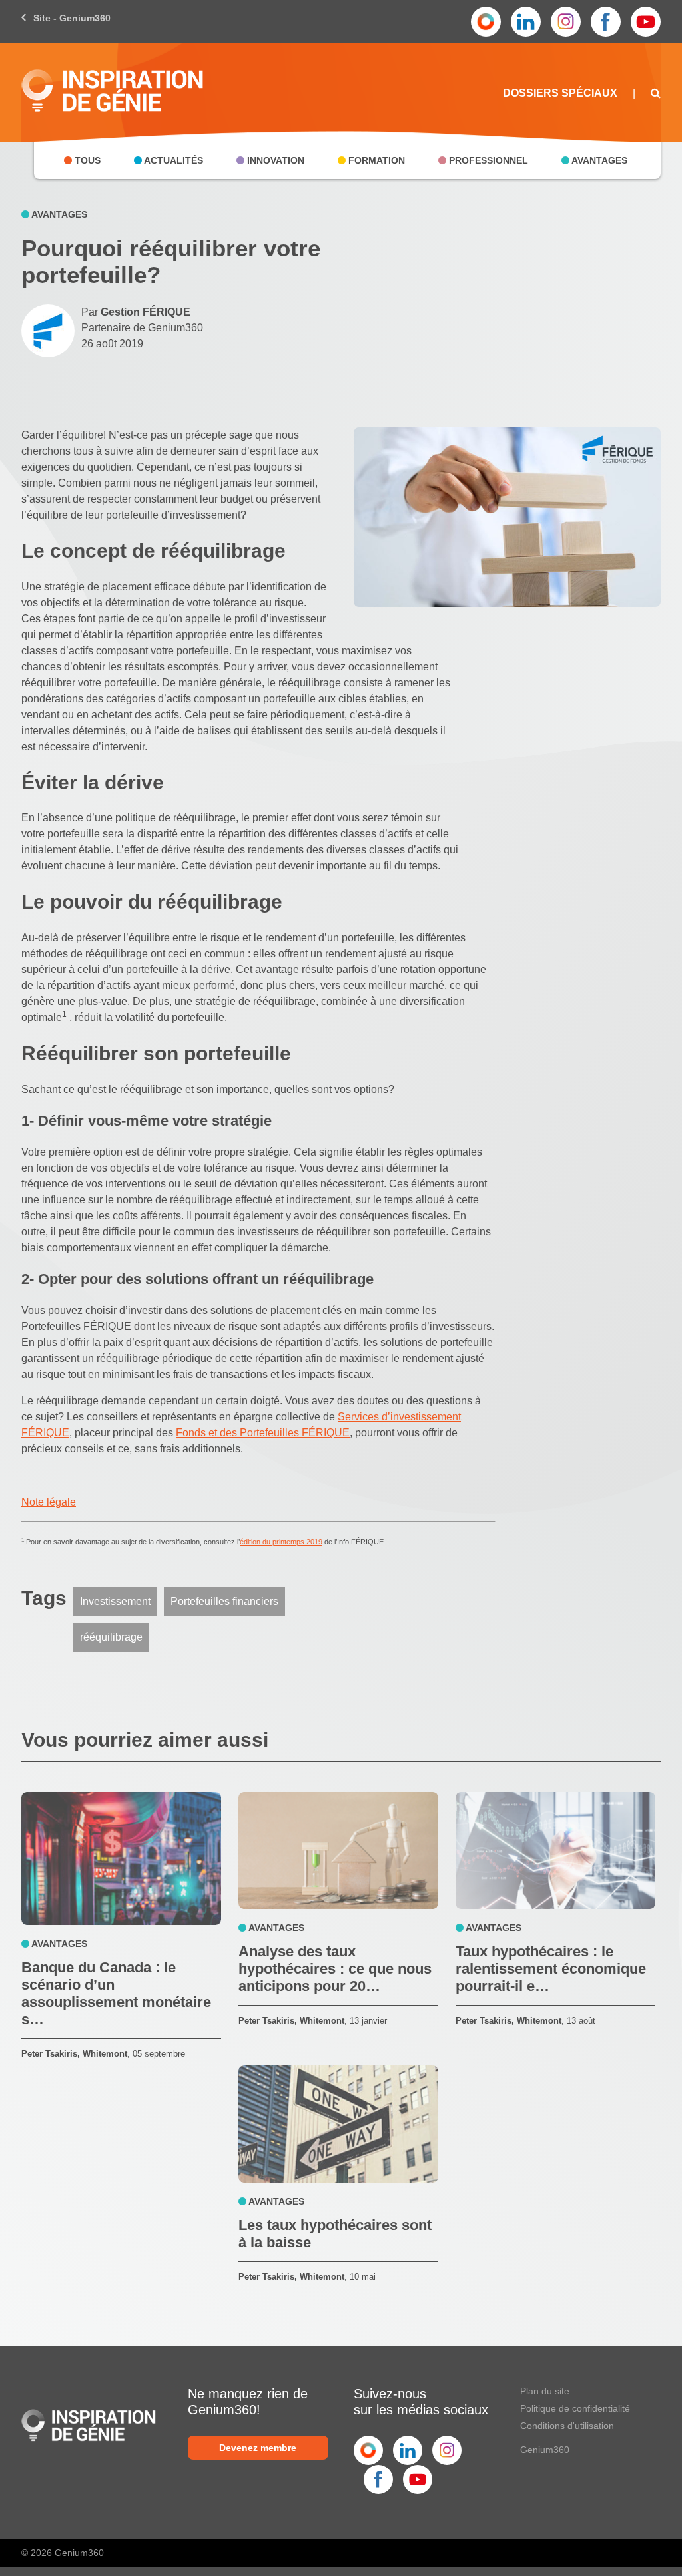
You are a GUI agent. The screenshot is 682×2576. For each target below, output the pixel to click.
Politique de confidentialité (575, 2408)
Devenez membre (258, 2448)
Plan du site (545, 2391)
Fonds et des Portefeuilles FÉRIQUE (263, 1433)
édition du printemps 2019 (281, 1542)
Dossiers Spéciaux (560, 93)
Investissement (115, 1601)
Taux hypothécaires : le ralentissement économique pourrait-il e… (551, 1969)
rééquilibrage (111, 1637)
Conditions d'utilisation (567, 2426)
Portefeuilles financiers (224, 1601)
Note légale (49, 1502)
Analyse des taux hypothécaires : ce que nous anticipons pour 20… (335, 1969)
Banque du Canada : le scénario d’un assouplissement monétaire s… (116, 1993)
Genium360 (545, 2450)
